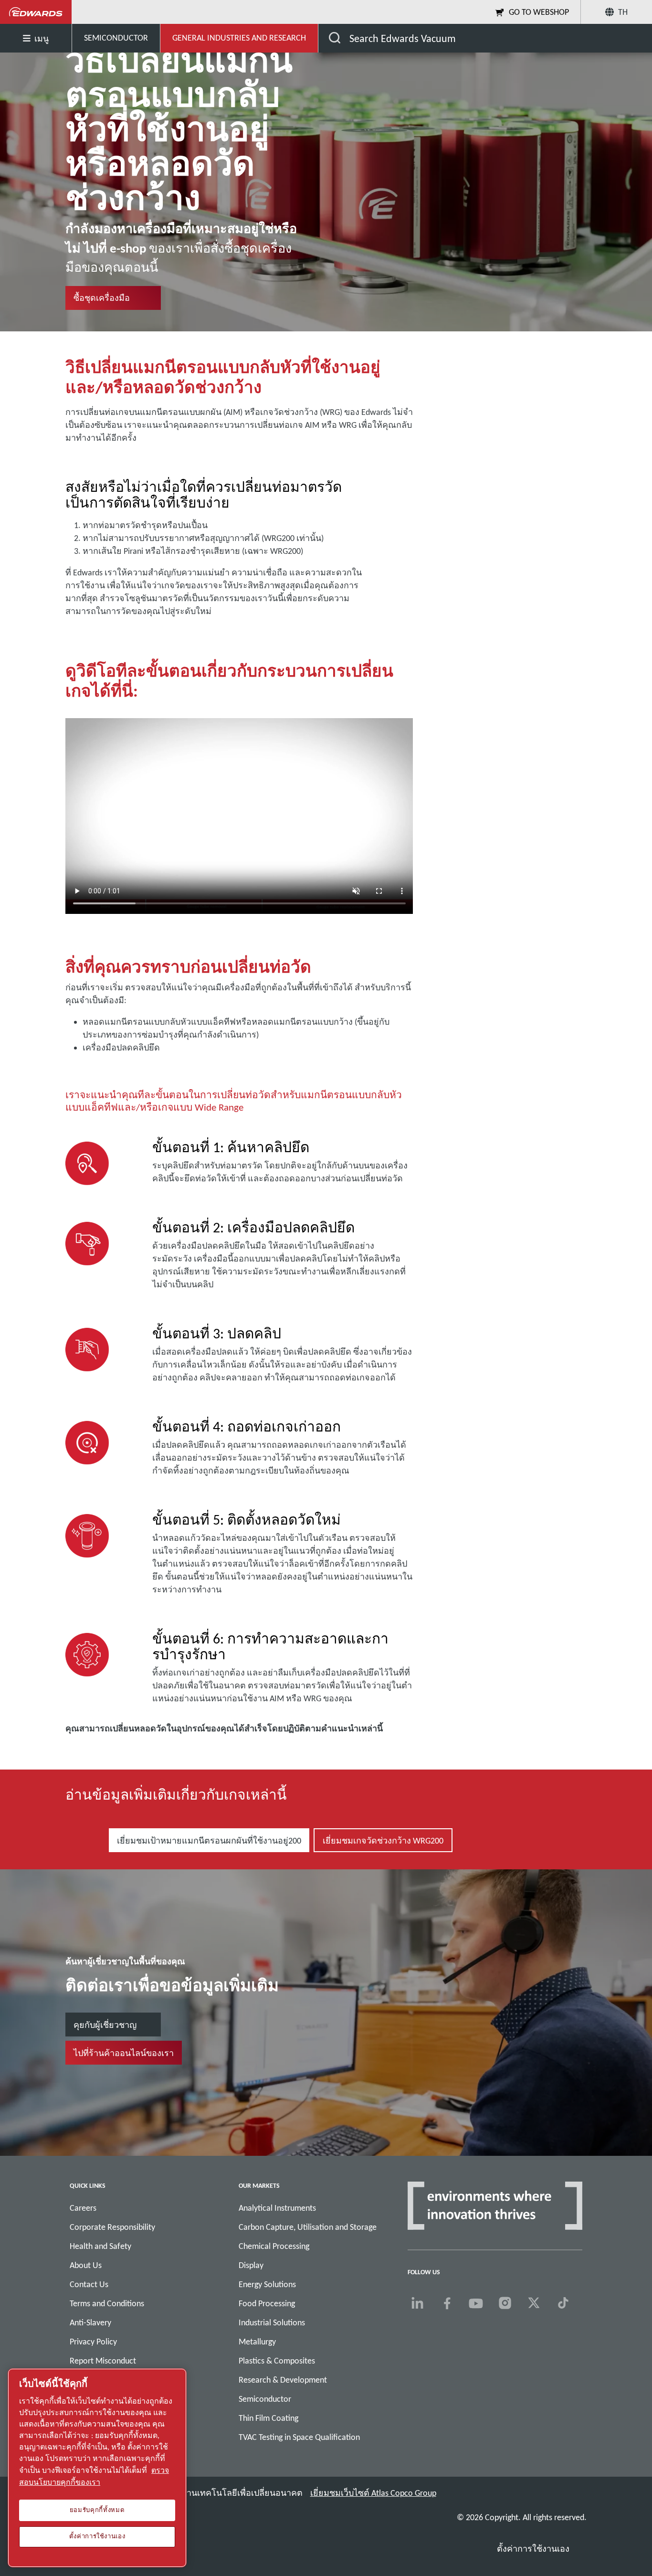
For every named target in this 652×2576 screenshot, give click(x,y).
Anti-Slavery (90, 2322)
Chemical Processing (274, 2246)
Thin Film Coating (268, 2418)
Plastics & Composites (277, 2361)
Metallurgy (257, 2342)
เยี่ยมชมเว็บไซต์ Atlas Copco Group (373, 2493)
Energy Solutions (267, 2284)
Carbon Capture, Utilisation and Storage (308, 2227)
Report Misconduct (103, 2361)
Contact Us (89, 2284)
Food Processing (267, 2303)
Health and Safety (100, 2246)
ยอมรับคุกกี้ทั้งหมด (97, 2510)
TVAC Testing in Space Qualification (299, 2437)
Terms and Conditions (107, 2303)
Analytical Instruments (277, 2208)
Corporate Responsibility (112, 2227)
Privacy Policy (93, 2342)
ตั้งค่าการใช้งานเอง (533, 2549)
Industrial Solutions (272, 2322)
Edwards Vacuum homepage (36, 12)
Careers (83, 2208)
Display (251, 2265)
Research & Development (283, 2380)
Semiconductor (265, 2399)
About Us (86, 2265)
